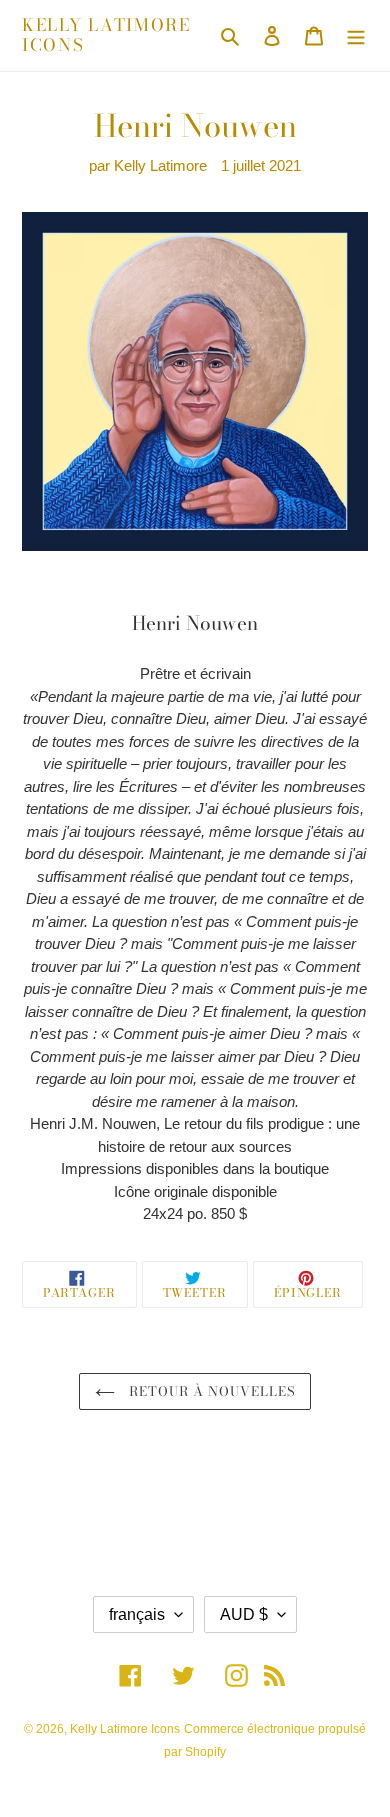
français (137, 1614)
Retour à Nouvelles (210, 1391)
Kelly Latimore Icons (106, 35)
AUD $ (244, 1614)
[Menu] (356, 35)
